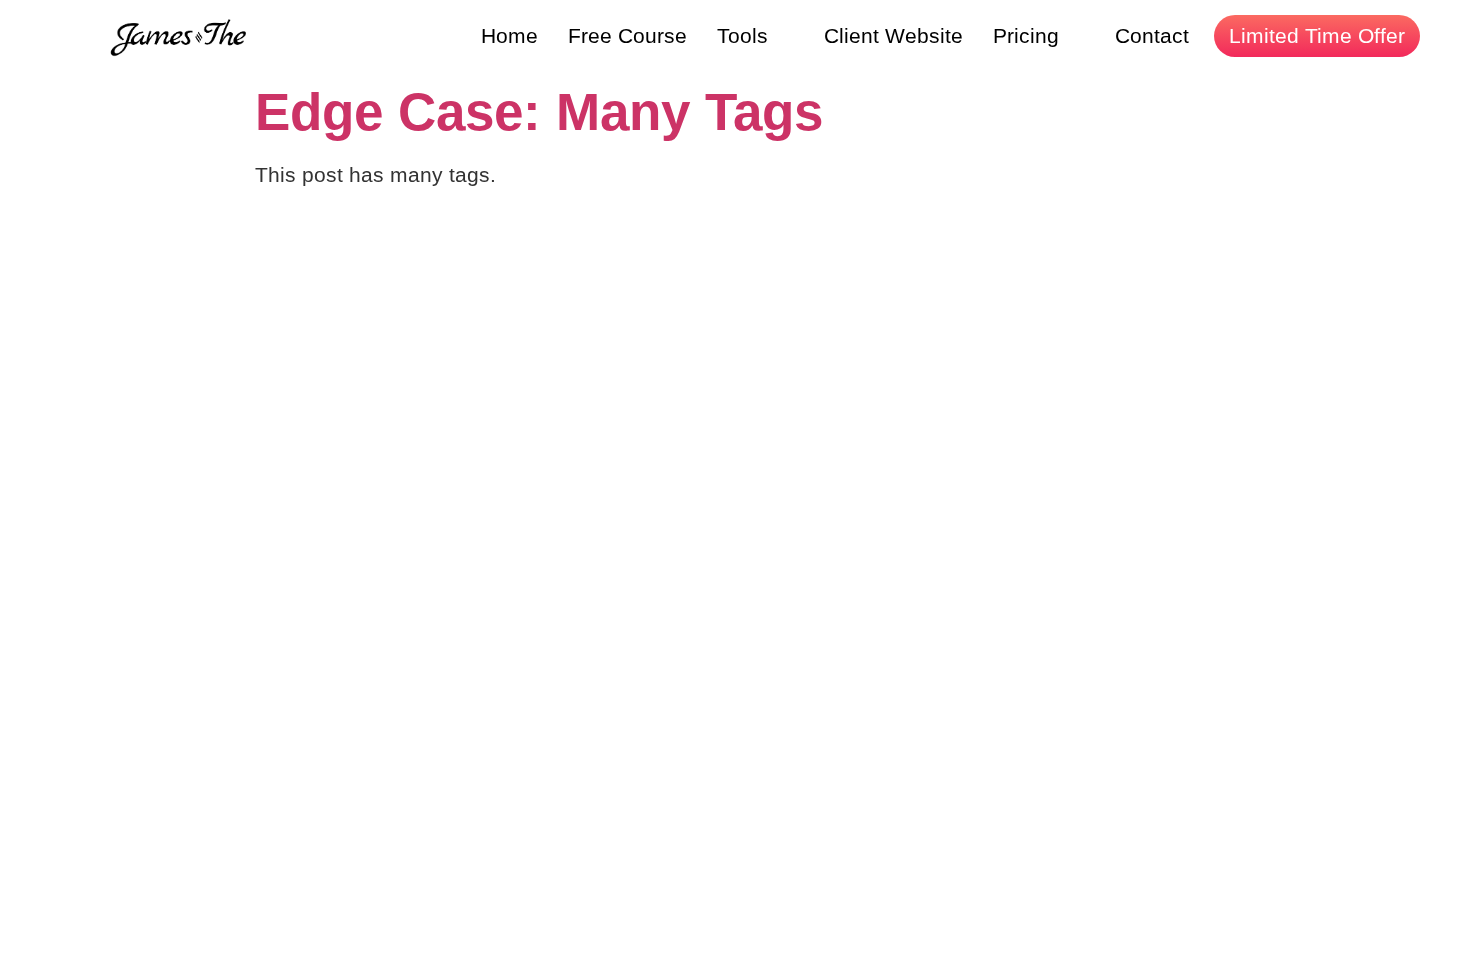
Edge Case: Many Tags (539, 111)
